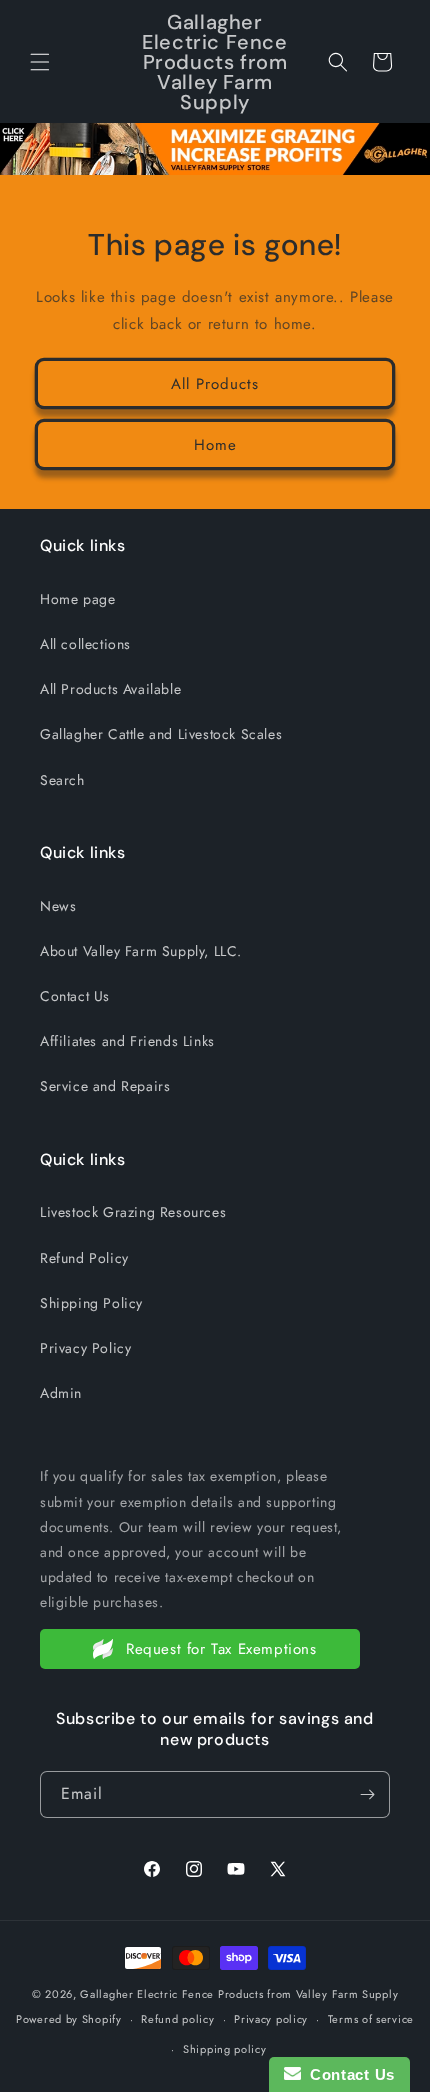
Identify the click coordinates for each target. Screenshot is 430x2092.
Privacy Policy (85, 1348)
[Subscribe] (367, 1794)
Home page (77, 599)
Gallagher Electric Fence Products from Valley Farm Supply (239, 1994)
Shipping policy (225, 2049)
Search (62, 780)
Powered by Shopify (69, 2019)
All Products (215, 384)
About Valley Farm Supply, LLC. (141, 951)
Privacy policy (271, 2019)
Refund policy (177, 2019)
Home (215, 445)
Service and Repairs (105, 1086)
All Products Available (110, 689)
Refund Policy (84, 1258)
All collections (85, 644)
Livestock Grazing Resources (133, 1212)
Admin (61, 1393)
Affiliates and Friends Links (127, 1041)
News (58, 906)
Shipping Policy (91, 1303)
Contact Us (75, 996)
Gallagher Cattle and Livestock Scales (161, 734)
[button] (40, 62)
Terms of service (371, 2019)
